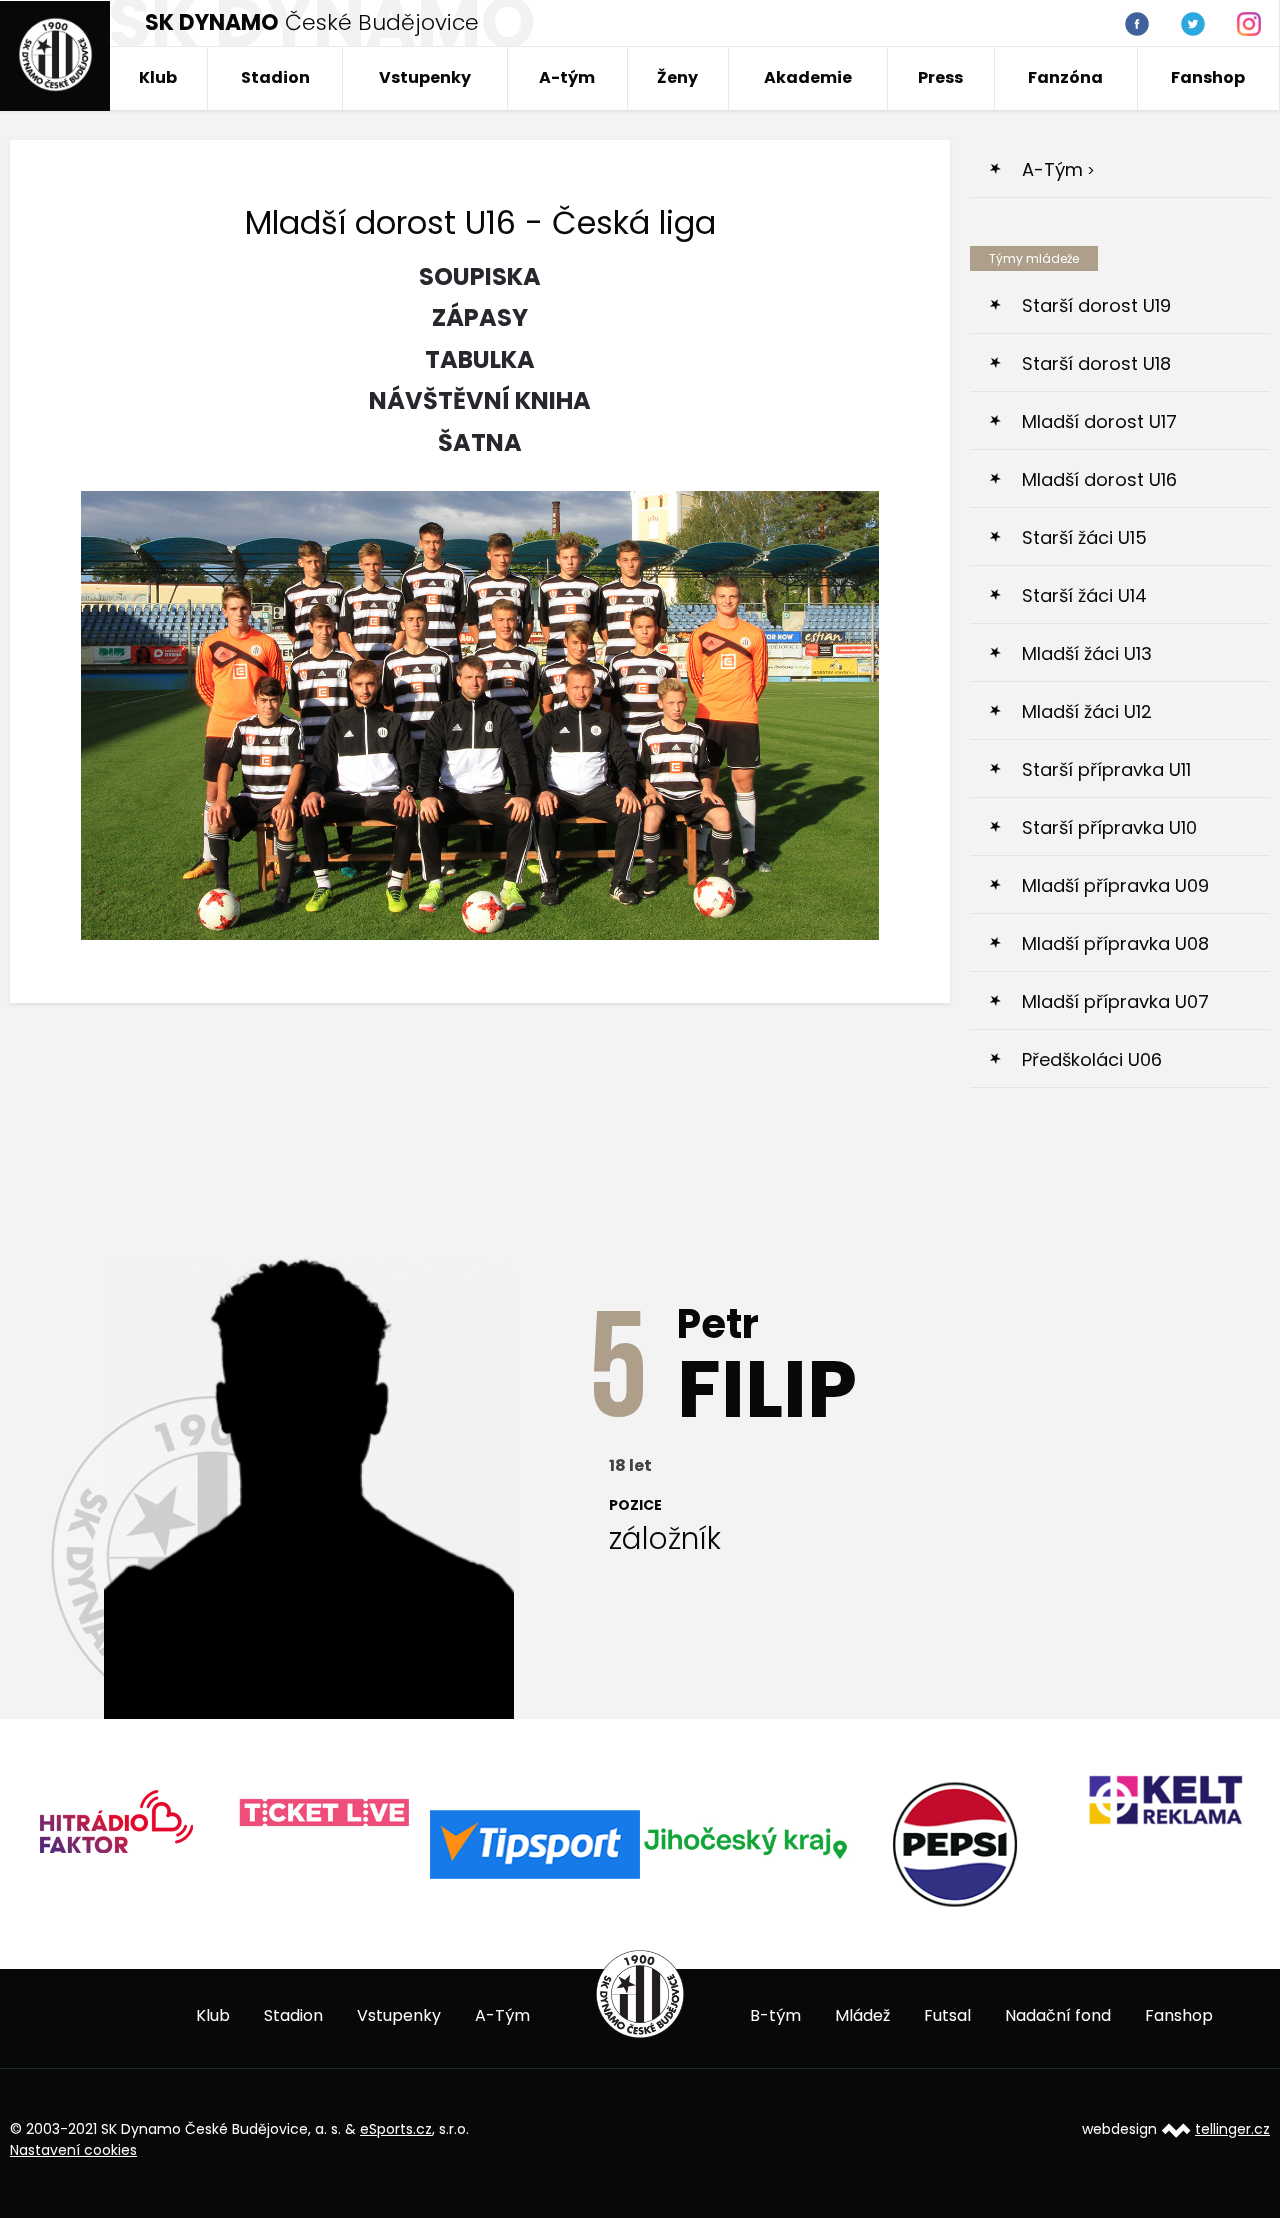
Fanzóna (1065, 77)
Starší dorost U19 (1096, 305)
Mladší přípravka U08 (1115, 943)
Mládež (862, 2015)
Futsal (947, 2015)
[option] (115, 1828)
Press (940, 77)
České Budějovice (312, 22)
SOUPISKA (480, 276)
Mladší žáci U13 (1087, 653)
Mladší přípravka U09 (1115, 885)
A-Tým (502, 2015)
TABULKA (480, 359)
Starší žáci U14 (1084, 595)
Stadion (275, 77)
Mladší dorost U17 (1099, 421)
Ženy (677, 77)
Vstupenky (425, 77)
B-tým (775, 2015)
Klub (158, 77)
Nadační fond (1058, 2015)
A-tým (567, 77)
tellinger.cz (1232, 2129)
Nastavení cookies (73, 2150)
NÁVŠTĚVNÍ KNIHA (480, 400)
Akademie (808, 77)
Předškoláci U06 (1092, 1059)
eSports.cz (396, 2129)
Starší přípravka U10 (1109, 827)
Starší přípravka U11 (1106, 769)
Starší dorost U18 (1096, 363)
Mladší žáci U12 (1087, 711)
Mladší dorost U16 (1099, 479)
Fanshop (1208, 77)
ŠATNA (480, 442)
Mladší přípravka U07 (1115, 1001)
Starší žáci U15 (1084, 537)
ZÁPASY (480, 317)
